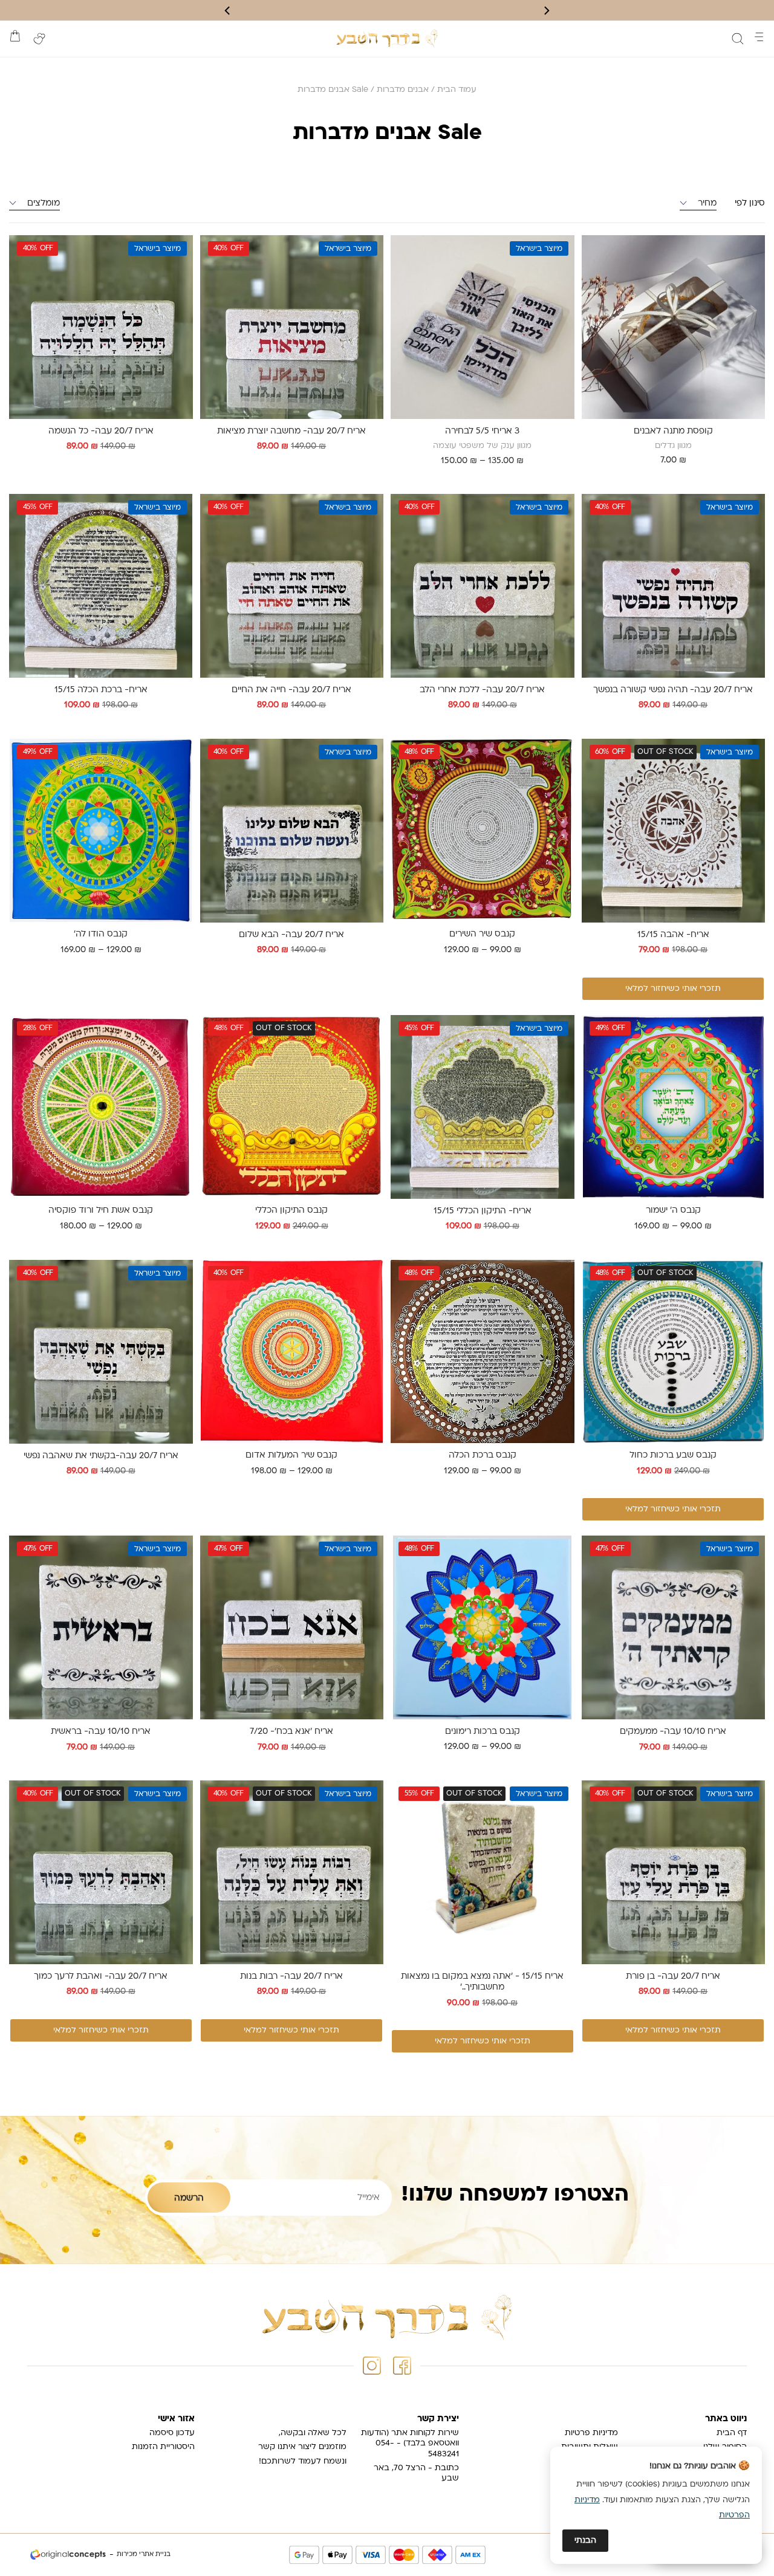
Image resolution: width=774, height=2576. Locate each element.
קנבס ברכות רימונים (483, 1732)
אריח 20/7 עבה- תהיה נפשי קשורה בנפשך (673, 690)
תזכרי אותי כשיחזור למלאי (673, 989)
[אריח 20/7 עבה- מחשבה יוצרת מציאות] (291, 327)
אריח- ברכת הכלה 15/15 (101, 690)
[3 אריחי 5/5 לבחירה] (483, 327)
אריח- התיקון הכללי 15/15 (483, 1211)
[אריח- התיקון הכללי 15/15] (483, 1107)
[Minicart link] (15, 36)
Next (398, 333)
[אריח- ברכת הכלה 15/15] (101, 586)
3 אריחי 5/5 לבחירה (482, 431)
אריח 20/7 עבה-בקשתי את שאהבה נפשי (101, 1456)
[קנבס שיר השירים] (483, 831)
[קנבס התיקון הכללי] (292, 1107)
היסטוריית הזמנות (163, 2447)
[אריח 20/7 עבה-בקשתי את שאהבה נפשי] (101, 1352)
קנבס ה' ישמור (673, 1211)
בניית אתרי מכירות (144, 2555)
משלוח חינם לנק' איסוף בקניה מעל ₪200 (387, 10)
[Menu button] (759, 37)
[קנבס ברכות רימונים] (483, 1627)
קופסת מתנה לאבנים (673, 431)
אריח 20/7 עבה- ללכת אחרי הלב (482, 690)
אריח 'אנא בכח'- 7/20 (291, 1732)
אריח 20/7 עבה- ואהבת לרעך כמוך (101, 1977)
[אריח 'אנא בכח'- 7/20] (291, 1627)
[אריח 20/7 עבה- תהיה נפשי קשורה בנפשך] (673, 586)
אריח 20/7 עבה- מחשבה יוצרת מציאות (291, 431)
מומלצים (44, 203)
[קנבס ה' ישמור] (674, 1107)
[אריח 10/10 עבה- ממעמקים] (673, 1627)
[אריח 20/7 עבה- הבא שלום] (291, 831)
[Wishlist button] (39, 39)
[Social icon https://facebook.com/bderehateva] (402, 2366)
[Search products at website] (738, 39)
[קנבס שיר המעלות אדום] (292, 1352)
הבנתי (585, 2541)
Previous (562, 333)
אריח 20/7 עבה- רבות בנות (291, 1977)
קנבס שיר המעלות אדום (291, 1455)
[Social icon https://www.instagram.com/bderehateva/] (372, 2366)
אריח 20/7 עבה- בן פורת (673, 1977)
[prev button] (546, 11)
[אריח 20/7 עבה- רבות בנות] (291, 1872)
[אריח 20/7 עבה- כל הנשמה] (101, 327)
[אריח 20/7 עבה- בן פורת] (673, 1872)
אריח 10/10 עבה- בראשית (101, 1732)
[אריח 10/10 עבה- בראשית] (101, 1627)
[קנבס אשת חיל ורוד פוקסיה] (101, 1107)
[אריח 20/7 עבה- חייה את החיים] (291, 586)
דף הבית (732, 2433)
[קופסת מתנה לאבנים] (674, 327)
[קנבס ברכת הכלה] (483, 1352)
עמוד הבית (457, 90)
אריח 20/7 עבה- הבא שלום (291, 935)
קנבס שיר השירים (482, 934)
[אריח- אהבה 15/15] (673, 831)
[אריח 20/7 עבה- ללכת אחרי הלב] (483, 586)
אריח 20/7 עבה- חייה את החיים (291, 690)
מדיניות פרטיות (591, 2433)
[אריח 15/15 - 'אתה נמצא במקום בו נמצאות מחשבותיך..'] (483, 1872)
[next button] (228, 11)
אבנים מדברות (403, 90)
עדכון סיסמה (172, 2433)
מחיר (707, 203)
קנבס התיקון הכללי (291, 1211)
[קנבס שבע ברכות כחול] (674, 1352)
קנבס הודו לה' (101, 934)
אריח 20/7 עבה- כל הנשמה (101, 431)
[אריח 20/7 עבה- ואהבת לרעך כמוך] (101, 1872)
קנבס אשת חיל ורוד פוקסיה (101, 1211)
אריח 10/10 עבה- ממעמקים (673, 1732)
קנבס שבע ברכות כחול (673, 1455)
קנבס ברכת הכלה (483, 1455)
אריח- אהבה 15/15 (673, 935)
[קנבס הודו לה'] (101, 831)
